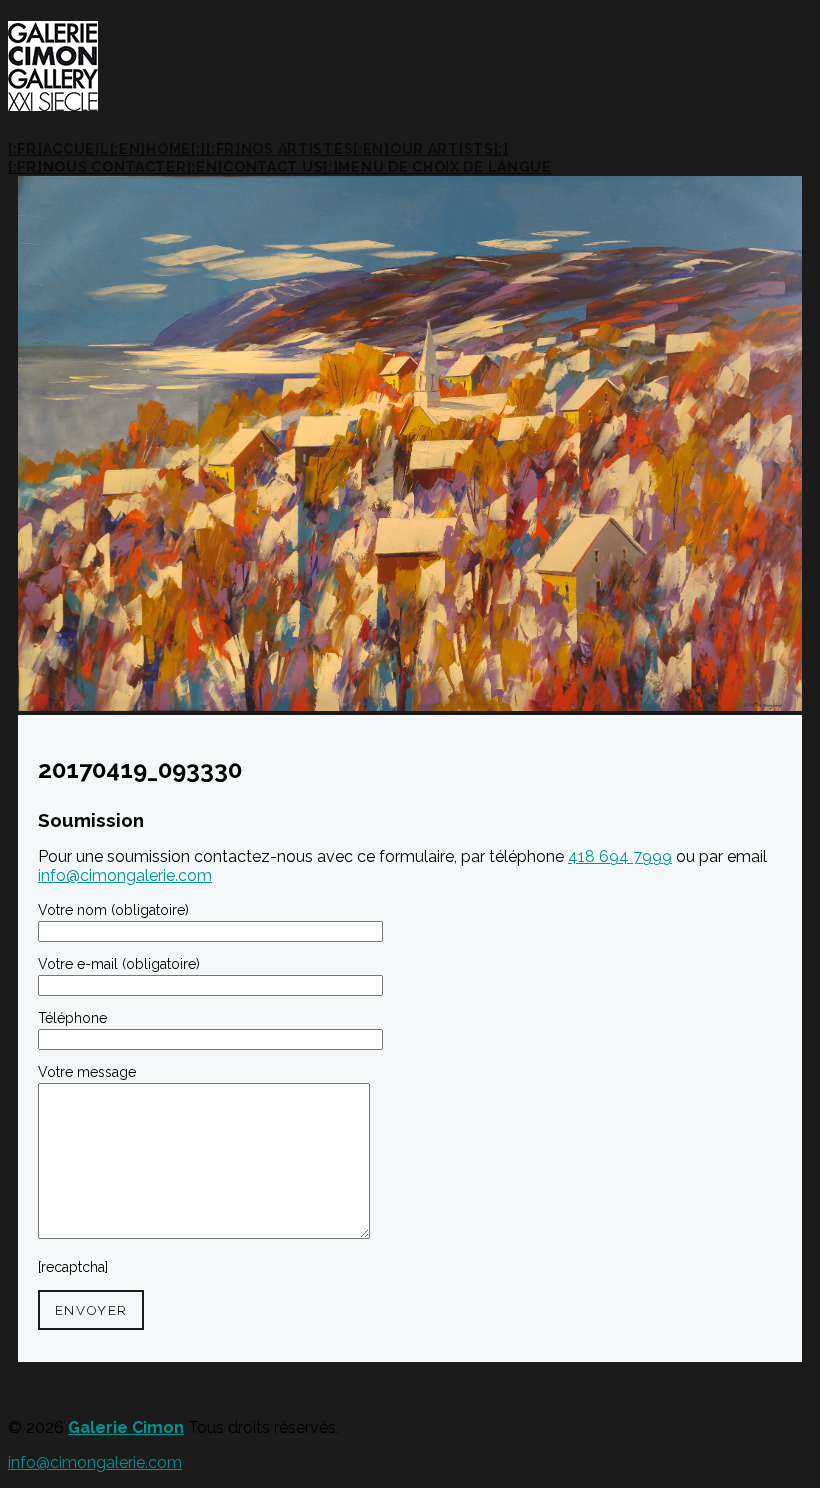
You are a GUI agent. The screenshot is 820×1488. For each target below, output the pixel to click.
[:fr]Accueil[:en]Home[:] (107, 149)
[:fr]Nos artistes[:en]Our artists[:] (357, 149)
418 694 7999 (620, 856)
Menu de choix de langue (444, 167)
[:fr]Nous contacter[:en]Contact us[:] (173, 167)
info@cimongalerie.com (125, 875)
